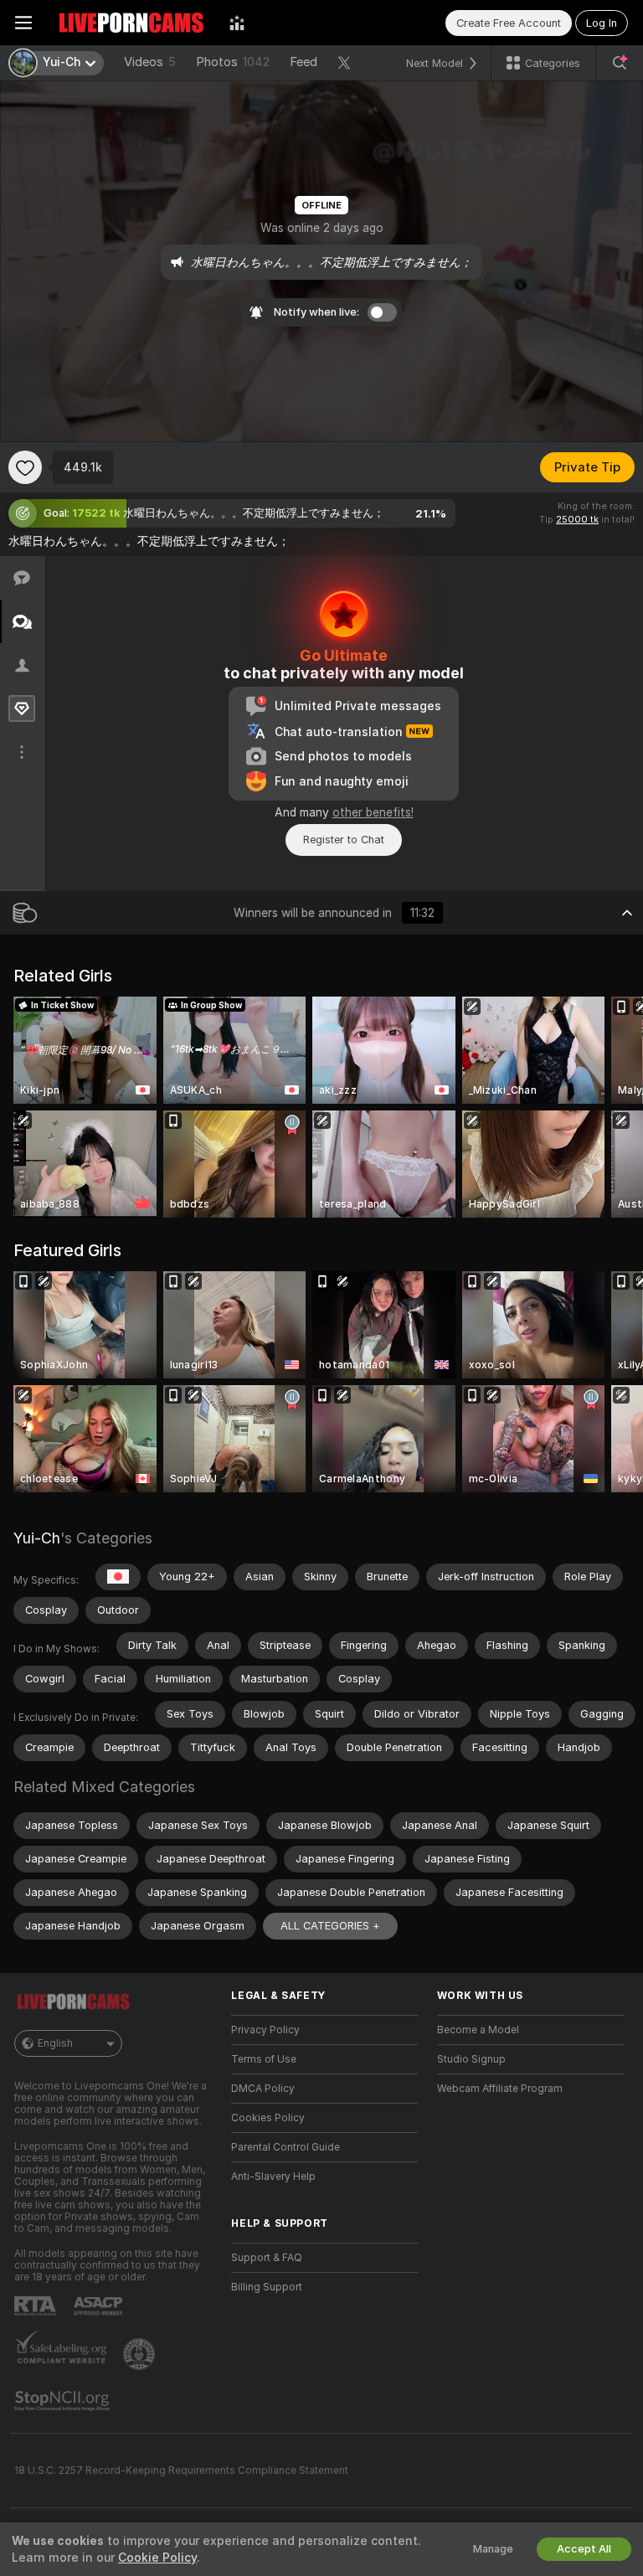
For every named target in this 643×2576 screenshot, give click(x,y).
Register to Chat (344, 840)
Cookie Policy (157, 2558)
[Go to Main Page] (131, 23)
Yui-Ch (37, 1538)
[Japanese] (118, 1577)
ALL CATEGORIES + (330, 1926)
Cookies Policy (268, 2118)
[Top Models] (237, 23)
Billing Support (267, 2287)
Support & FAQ (267, 2258)
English (55, 2043)
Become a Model (478, 2030)
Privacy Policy (265, 2030)
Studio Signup (471, 2059)
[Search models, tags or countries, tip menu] (620, 63)
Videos (150, 62)
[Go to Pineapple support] (141, 2354)
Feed (303, 62)
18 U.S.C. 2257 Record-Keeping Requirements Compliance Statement (181, 2470)
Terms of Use (264, 2059)
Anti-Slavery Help (273, 2177)
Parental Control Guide (285, 2147)
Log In (602, 23)
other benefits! (373, 812)
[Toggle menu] (23, 23)
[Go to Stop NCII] (64, 2401)
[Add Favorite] (25, 467)
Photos (233, 62)
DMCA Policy (263, 2089)
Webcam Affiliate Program (500, 2089)
